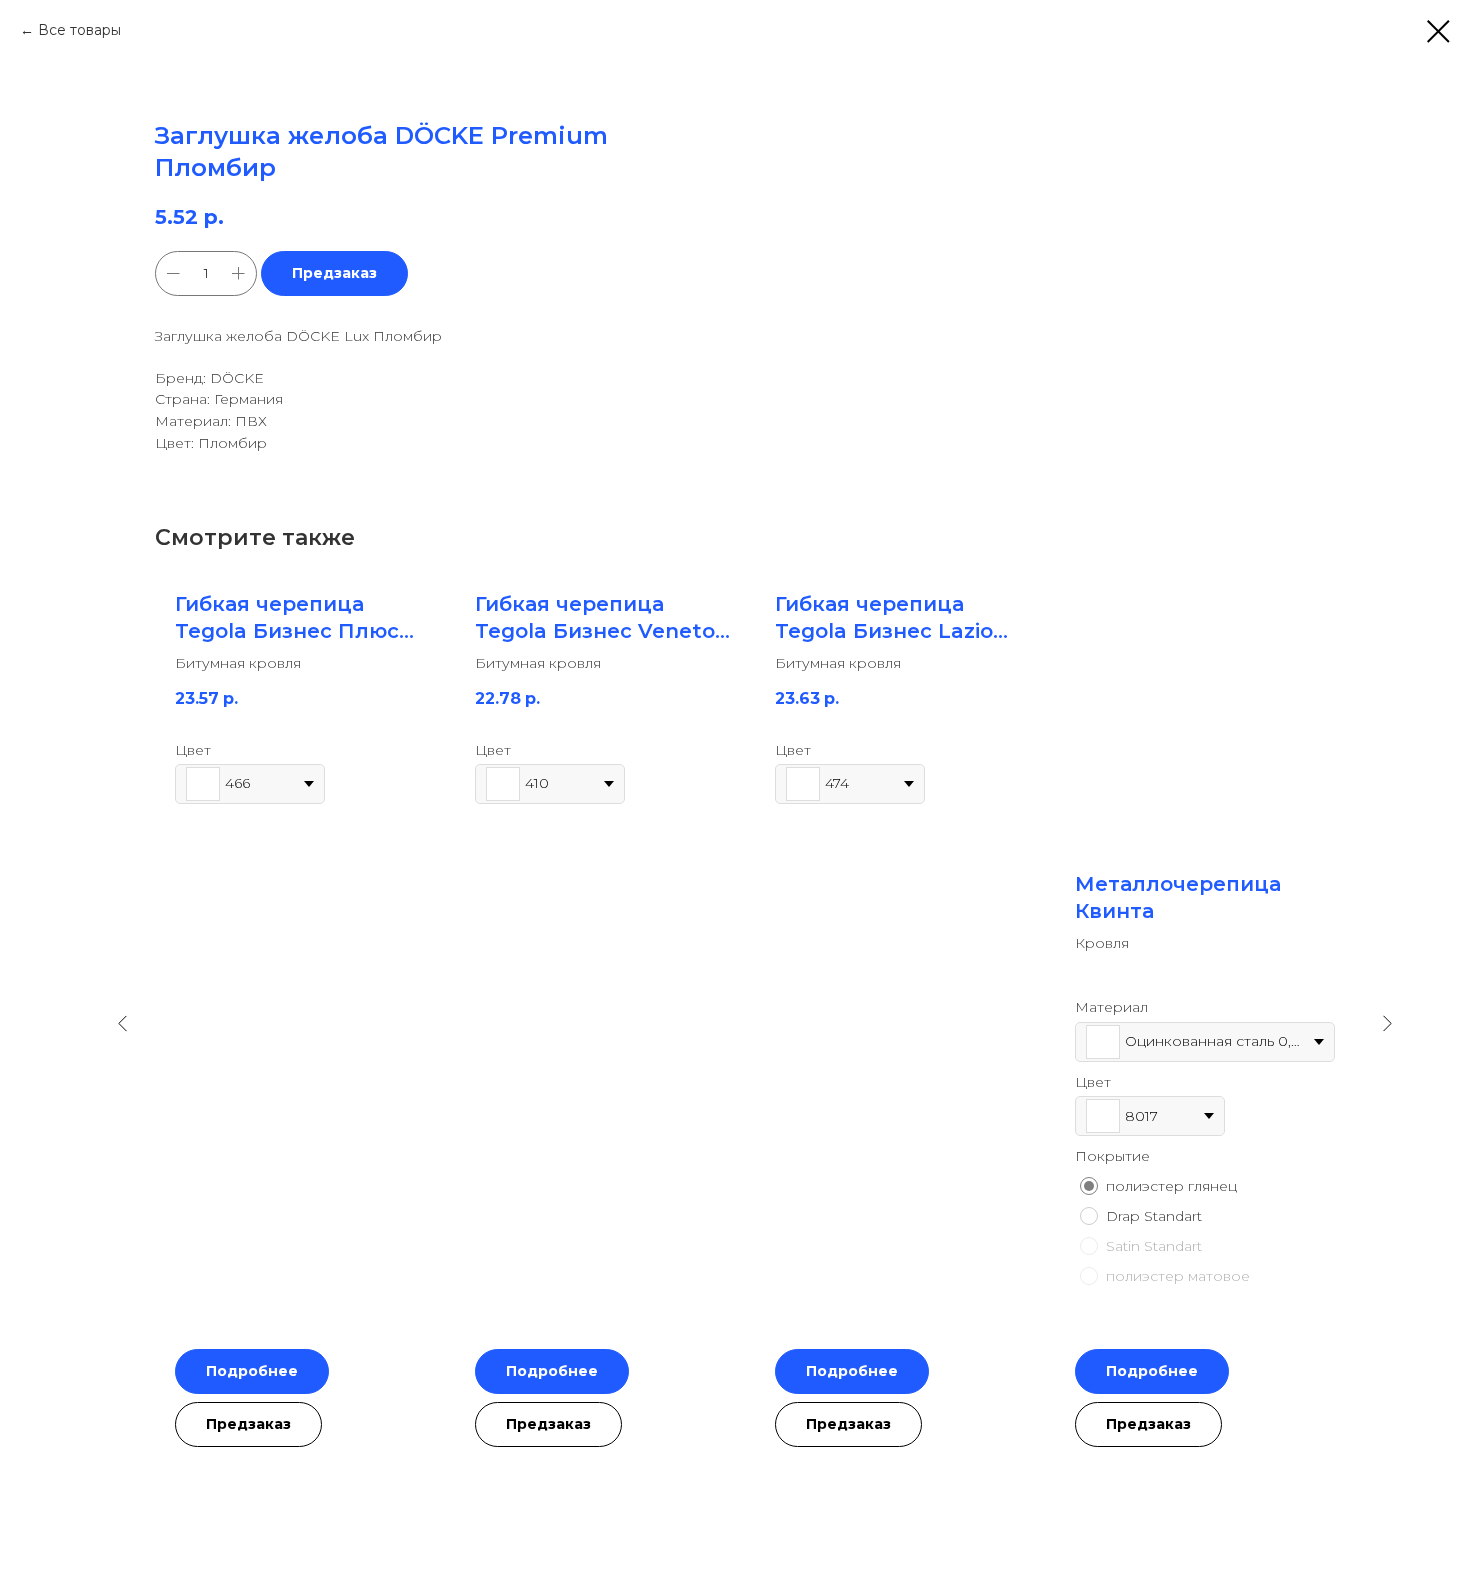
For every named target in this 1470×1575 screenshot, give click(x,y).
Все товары (79, 30)
